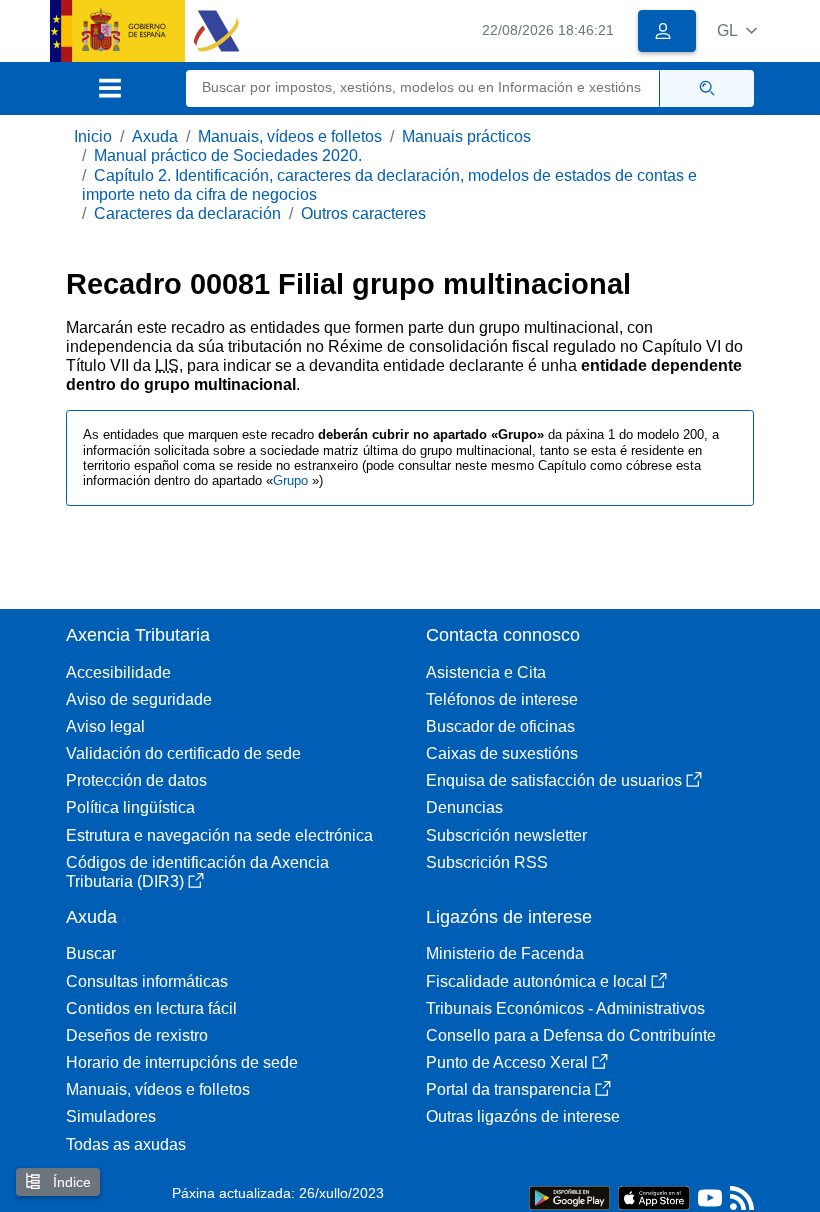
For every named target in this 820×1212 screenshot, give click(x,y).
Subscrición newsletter (506, 835)
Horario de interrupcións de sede (182, 1062)
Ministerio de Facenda (505, 953)
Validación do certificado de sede (183, 753)
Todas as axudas (126, 1144)
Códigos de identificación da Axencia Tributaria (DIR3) (197, 872)
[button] (737, 30)
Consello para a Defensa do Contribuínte (571, 1035)
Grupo (292, 480)
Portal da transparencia (508, 1089)
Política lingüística (130, 807)
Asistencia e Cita (486, 672)
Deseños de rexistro (137, 1035)
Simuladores (111, 1116)
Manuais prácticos (466, 136)
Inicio (93, 136)
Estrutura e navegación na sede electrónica (219, 835)
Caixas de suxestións (502, 753)
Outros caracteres (363, 213)
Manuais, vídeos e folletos (290, 136)
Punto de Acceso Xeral (507, 1062)
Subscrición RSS (487, 862)
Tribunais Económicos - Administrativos (565, 1008)
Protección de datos (136, 780)
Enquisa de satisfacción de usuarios (554, 780)
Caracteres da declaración (187, 213)
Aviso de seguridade (139, 699)
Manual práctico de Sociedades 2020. (228, 155)
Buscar (91, 953)
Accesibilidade (118, 672)
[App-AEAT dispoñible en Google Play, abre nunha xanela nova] (569, 1196)
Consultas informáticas (147, 981)
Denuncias (464, 807)
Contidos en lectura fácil (151, 1008)
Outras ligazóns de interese (523, 1116)
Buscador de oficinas (500, 726)
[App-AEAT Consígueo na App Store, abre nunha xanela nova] (654, 1196)
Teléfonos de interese (502, 699)
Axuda (155, 136)
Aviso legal (105, 726)
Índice (70, 1182)
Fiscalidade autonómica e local (536, 981)
